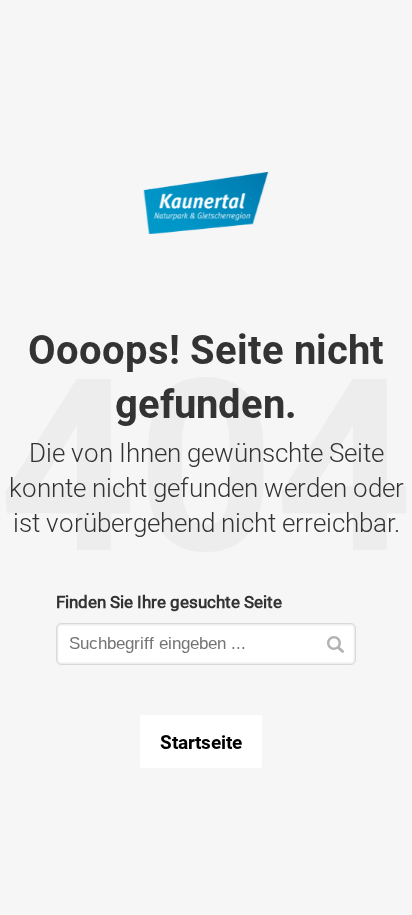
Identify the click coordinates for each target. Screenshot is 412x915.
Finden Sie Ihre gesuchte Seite (169, 601)
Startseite (201, 742)
